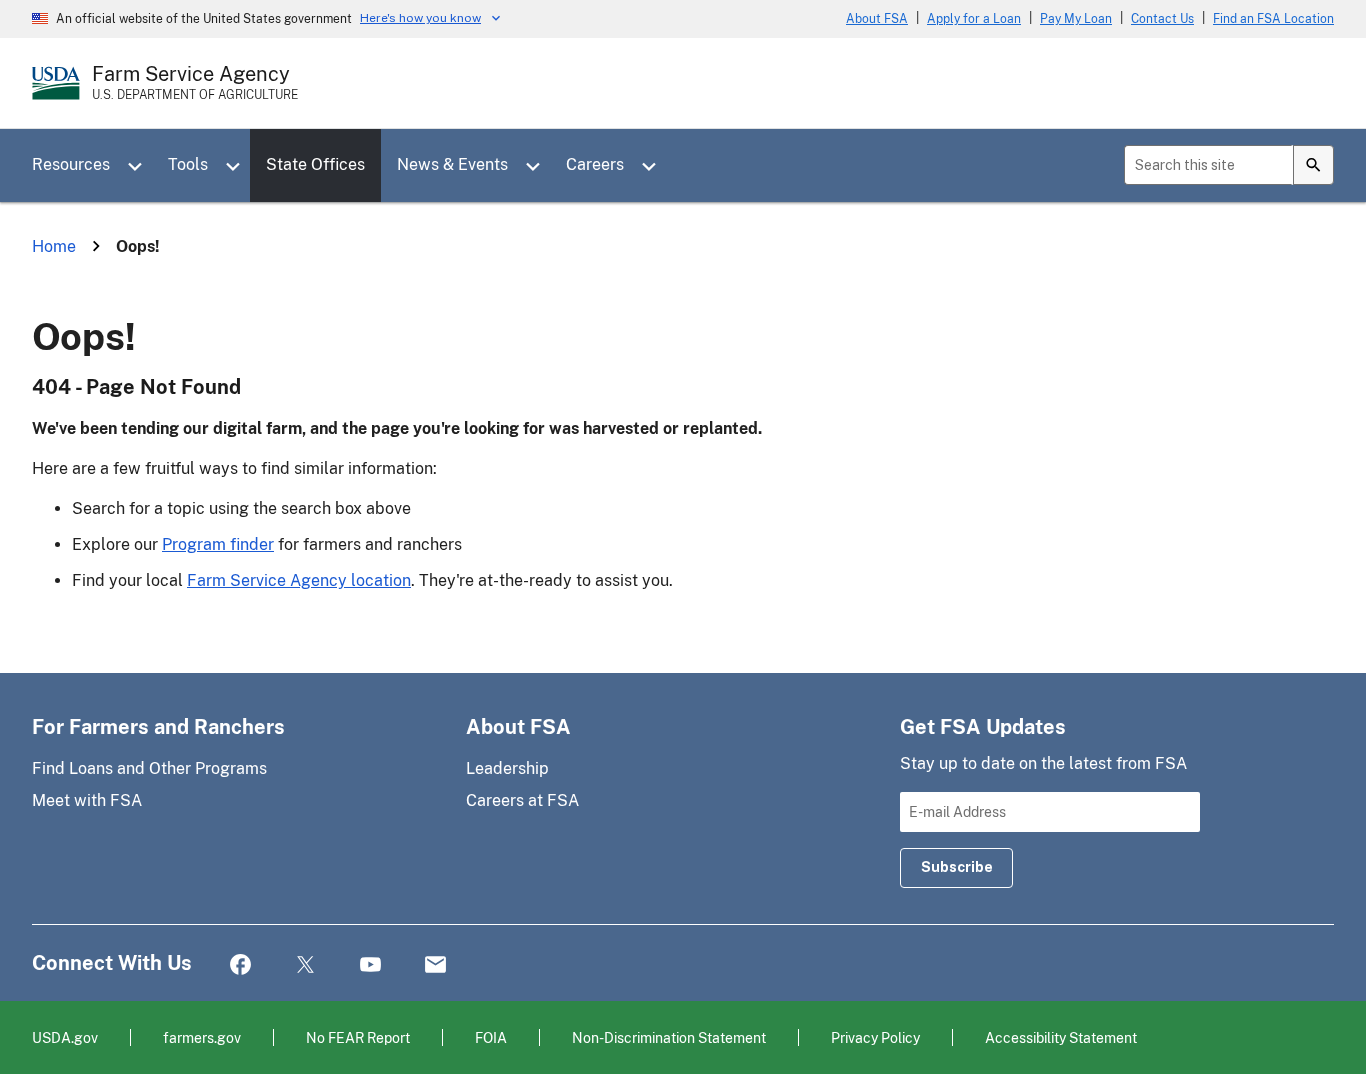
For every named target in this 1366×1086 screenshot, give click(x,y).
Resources (71, 164)
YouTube (370, 965)
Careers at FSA (522, 800)
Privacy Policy (875, 1037)
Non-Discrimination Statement (669, 1037)
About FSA (877, 19)
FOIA (491, 1037)
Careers (595, 164)
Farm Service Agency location (299, 580)
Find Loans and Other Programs (149, 768)
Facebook (240, 965)
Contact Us (1162, 19)
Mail (435, 965)
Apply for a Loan (974, 19)
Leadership (507, 768)
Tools (188, 164)
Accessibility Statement (1061, 1037)
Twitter (305, 965)
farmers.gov (202, 1037)
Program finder (218, 544)
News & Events (452, 164)
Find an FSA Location (1273, 19)
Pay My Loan (1076, 19)
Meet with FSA (87, 800)
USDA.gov (65, 1037)
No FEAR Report (358, 1037)
